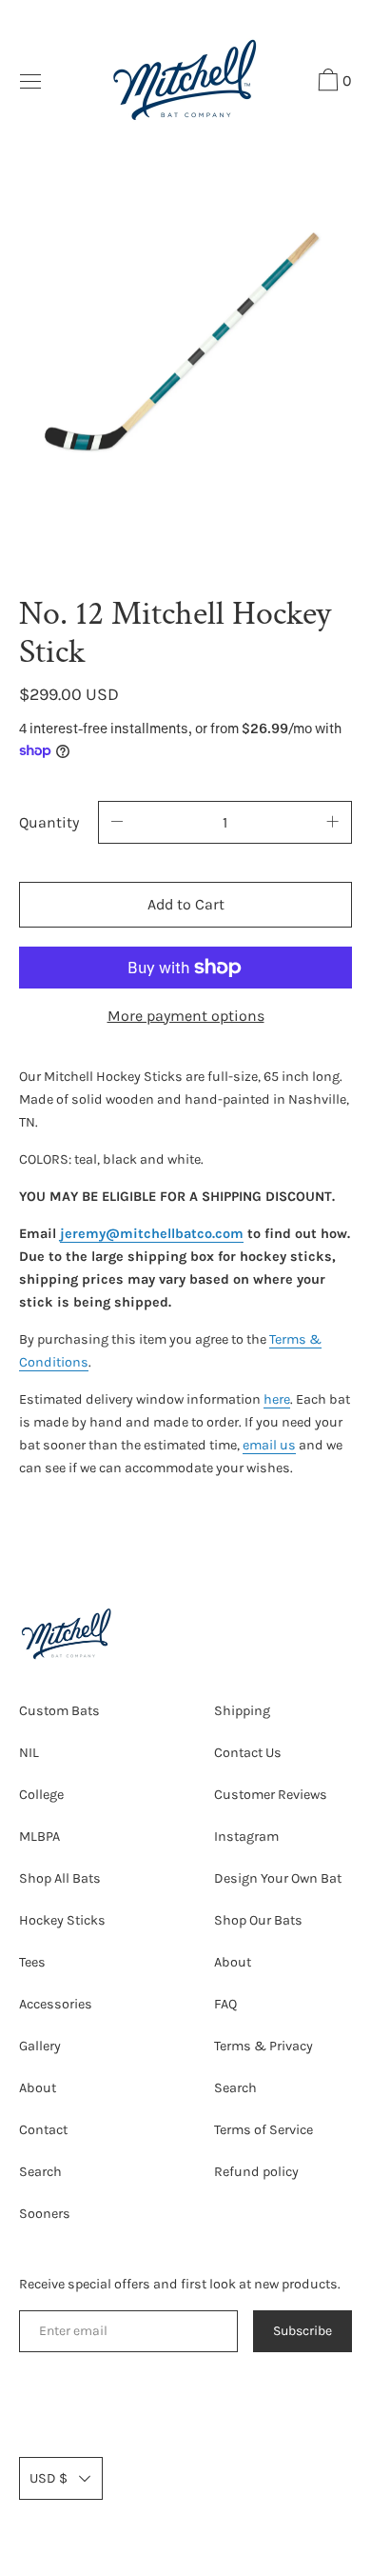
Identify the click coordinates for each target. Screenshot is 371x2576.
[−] (117, 822)
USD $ (49, 2478)
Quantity (49, 822)
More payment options (186, 1016)
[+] (333, 822)
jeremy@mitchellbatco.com (152, 1234)
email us (269, 1445)
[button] (332, 83)
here (277, 1399)
